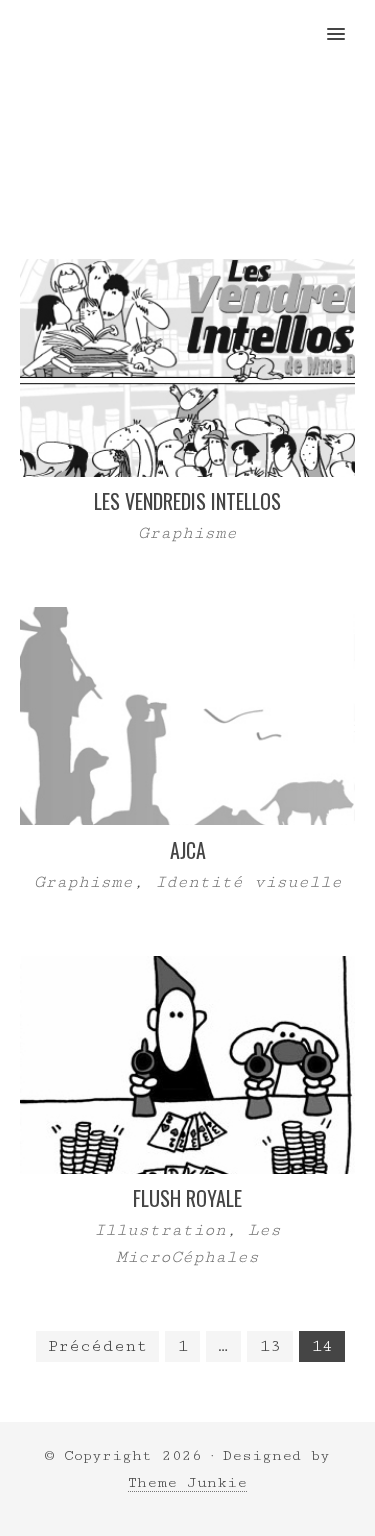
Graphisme (187, 533)
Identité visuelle (248, 882)
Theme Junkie (187, 1482)
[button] (347, 21)
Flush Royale (187, 1198)
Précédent (97, 1346)
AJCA (188, 850)
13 (270, 1346)
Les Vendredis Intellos (187, 501)
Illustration (160, 1230)
